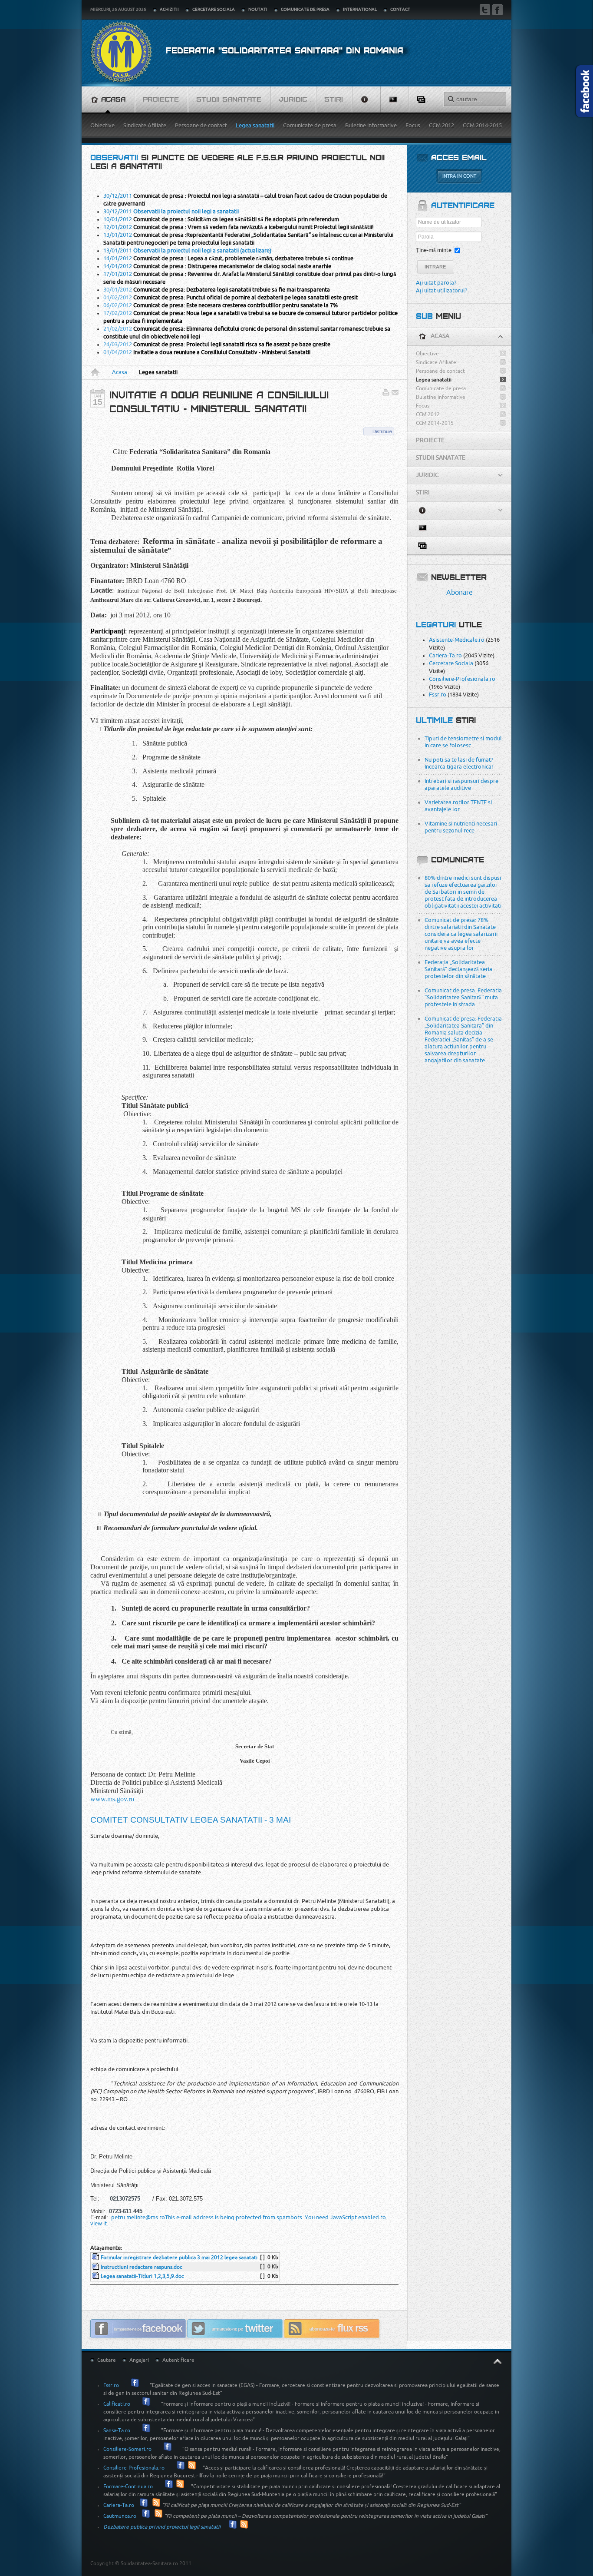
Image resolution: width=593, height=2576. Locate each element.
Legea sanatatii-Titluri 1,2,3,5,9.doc (142, 2276)
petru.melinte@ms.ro (138, 2217)
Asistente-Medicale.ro (457, 640)
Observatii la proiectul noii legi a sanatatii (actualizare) (202, 250)
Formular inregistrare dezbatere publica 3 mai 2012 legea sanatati (179, 2258)
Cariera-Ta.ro (445, 655)
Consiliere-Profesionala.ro (462, 679)
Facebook (497, 10)
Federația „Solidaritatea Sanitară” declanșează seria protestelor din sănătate (458, 969)
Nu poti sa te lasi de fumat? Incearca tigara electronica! (459, 763)
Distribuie (382, 431)
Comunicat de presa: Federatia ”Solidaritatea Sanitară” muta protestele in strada (463, 997)
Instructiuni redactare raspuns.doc (142, 2267)
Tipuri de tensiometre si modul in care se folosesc (463, 742)
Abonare (460, 593)
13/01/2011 (118, 250)
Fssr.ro (438, 695)
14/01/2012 (228, 258)
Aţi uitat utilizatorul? (441, 290)
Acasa (98, 372)
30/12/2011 (118, 211)
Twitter (485, 10)
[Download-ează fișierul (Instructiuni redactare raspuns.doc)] (96, 2267)
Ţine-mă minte (434, 250)
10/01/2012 (221, 219)
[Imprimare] (386, 394)
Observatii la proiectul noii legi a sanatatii (185, 211)
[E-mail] (395, 394)
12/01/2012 (239, 227)
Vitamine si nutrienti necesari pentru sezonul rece (461, 827)
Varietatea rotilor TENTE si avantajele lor (458, 806)
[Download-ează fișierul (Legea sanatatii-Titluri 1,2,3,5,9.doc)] (96, 2276)
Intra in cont (459, 176)
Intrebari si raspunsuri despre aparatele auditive (461, 784)
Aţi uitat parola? (436, 283)
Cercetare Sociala (451, 663)
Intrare (435, 267)
